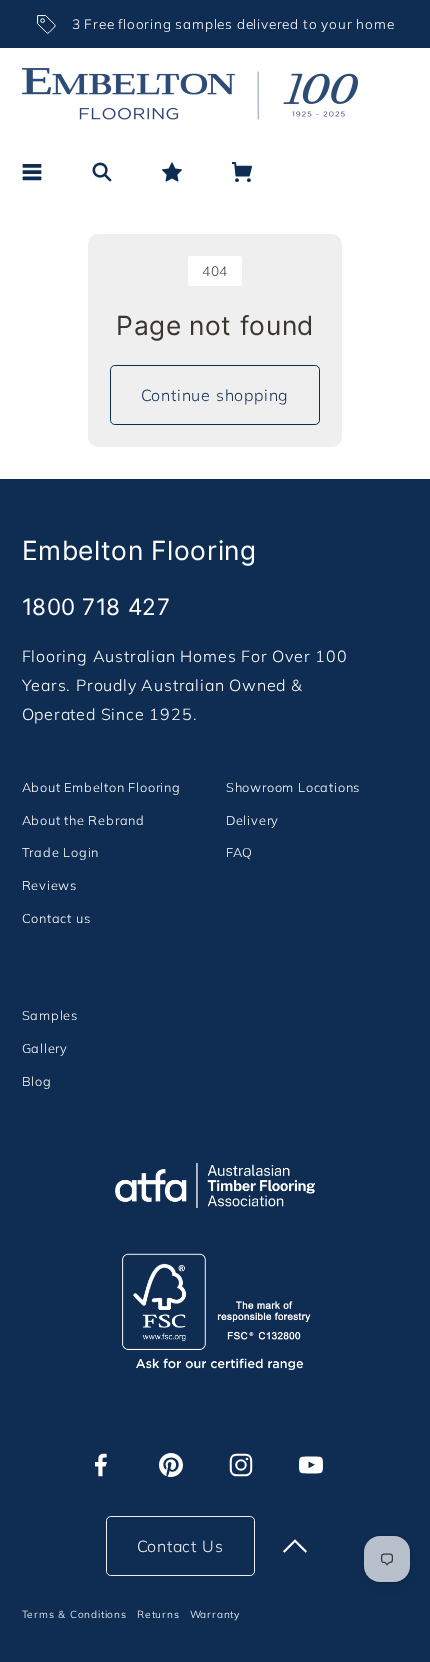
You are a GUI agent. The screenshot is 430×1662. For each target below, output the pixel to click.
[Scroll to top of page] (295, 1546)
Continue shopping (215, 395)
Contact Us (180, 1546)
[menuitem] (101, 786)
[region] (215, 24)
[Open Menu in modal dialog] (32, 172)
